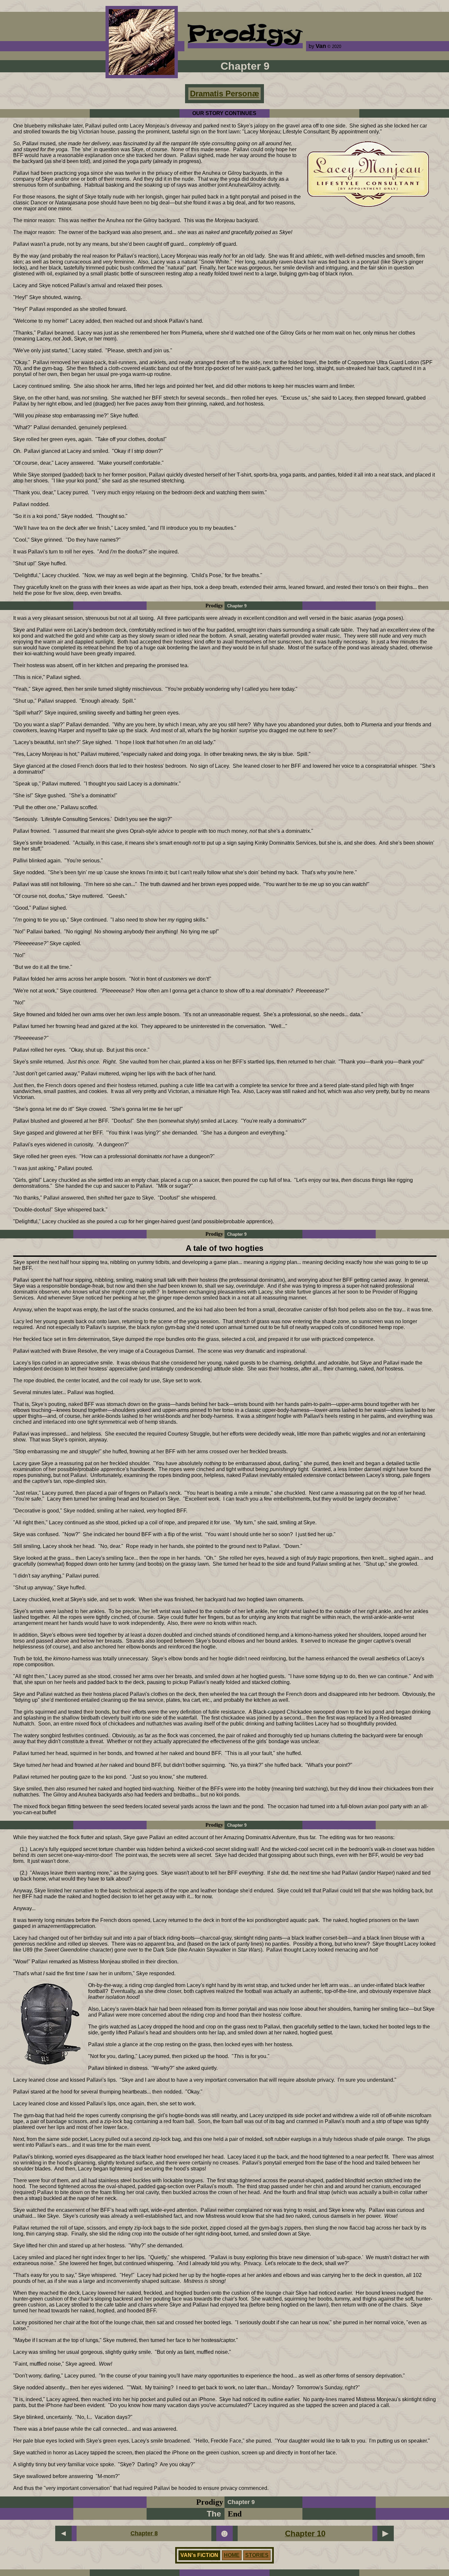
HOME (232, 2555)
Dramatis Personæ (225, 94)
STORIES (257, 2555)
